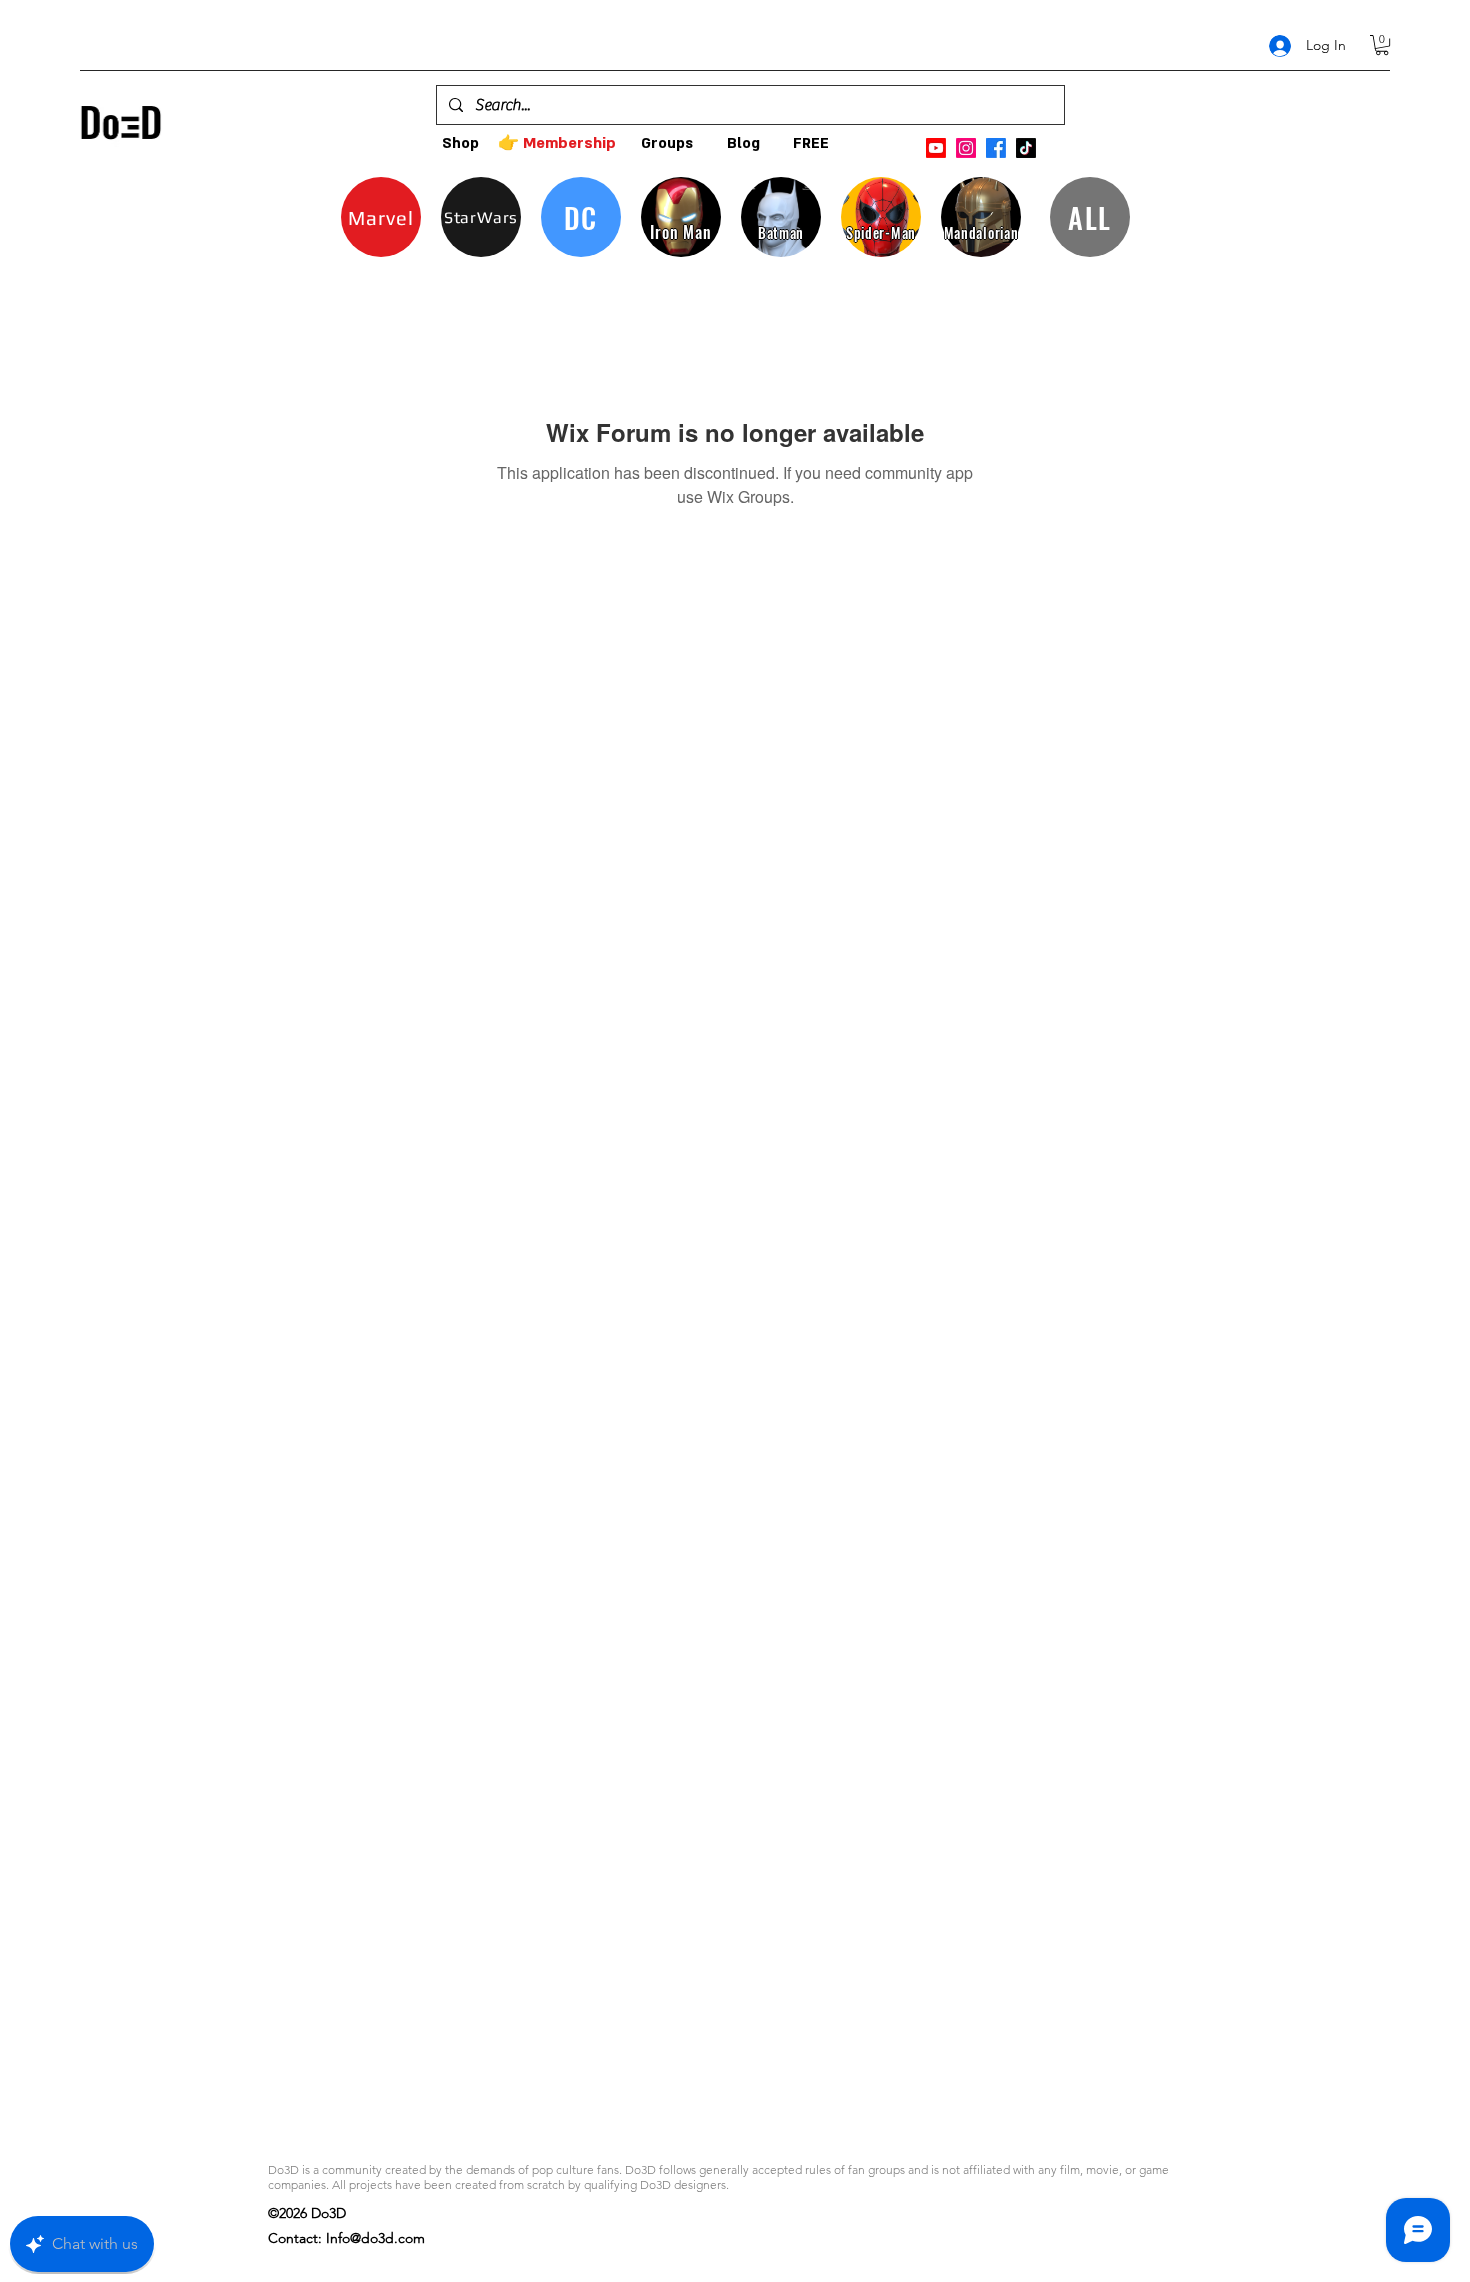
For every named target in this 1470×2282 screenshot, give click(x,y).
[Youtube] (936, 148)
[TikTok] (1026, 148)
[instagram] (966, 148)
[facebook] (996, 148)
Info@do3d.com (375, 2238)
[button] (1382, 45)
